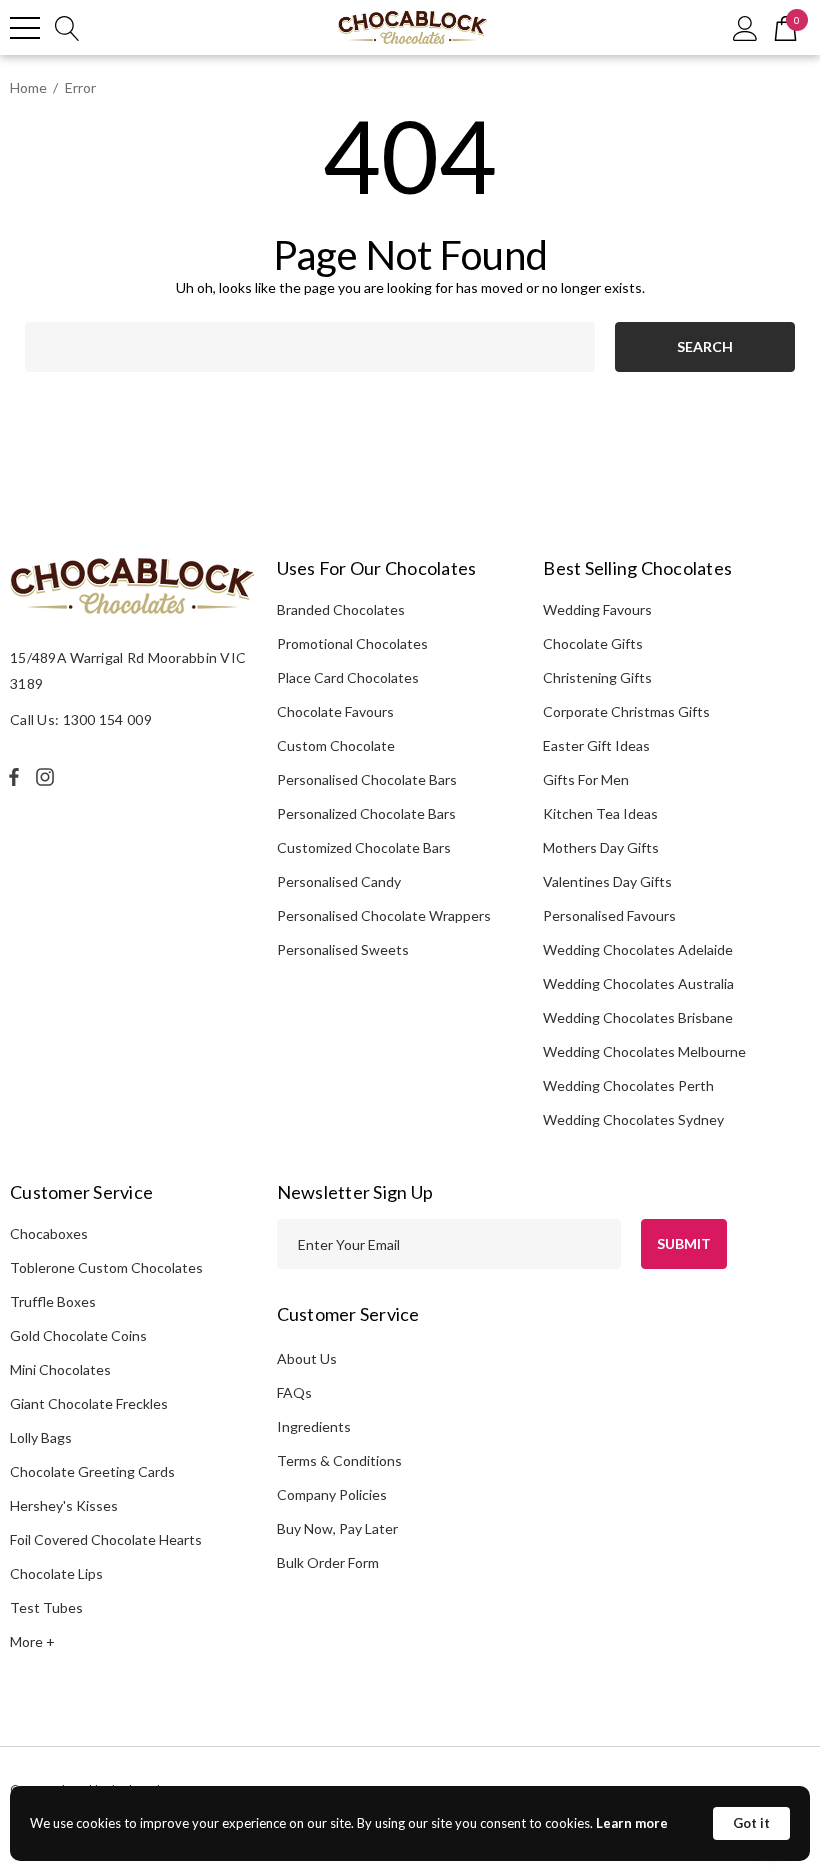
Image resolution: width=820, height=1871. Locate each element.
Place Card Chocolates (348, 677)
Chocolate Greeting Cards (92, 1471)
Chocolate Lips (56, 1573)
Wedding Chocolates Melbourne (644, 1051)
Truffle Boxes (53, 1301)
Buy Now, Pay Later (337, 1528)
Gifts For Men (586, 779)
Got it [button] (751, 1823)
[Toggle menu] (25, 28)
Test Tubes (46, 1607)
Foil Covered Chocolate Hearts (106, 1539)
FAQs (294, 1392)
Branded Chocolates (341, 609)
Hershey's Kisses (64, 1505)
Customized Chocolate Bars (364, 847)
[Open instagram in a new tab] (48, 777)
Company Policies (332, 1494)
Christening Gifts (597, 677)
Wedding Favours (597, 609)
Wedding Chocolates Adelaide (638, 949)
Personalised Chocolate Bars (367, 779)
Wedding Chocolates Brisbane (638, 1017)
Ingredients (314, 1426)
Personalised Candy (339, 881)
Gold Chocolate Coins (78, 1335)
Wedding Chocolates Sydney (633, 1119)
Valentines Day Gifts (607, 881)
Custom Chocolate (336, 745)
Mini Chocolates (60, 1369)
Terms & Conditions (339, 1460)
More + (32, 1641)
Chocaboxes (49, 1233)
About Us (307, 1358)
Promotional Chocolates (352, 643)
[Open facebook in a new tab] (14, 777)
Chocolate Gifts (593, 643)
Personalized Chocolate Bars (366, 813)
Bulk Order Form (328, 1562)
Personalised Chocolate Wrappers (384, 915)
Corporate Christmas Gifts (626, 711)
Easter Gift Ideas (596, 745)
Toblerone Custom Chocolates (106, 1267)
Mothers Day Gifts (601, 847)
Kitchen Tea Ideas (600, 813)
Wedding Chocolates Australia (638, 983)
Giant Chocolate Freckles (89, 1403)
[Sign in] (745, 27)
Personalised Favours (609, 915)
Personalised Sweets (343, 949)
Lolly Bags (41, 1437)
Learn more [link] (632, 1823)
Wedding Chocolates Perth (628, 1085)
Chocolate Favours (335, 711)
